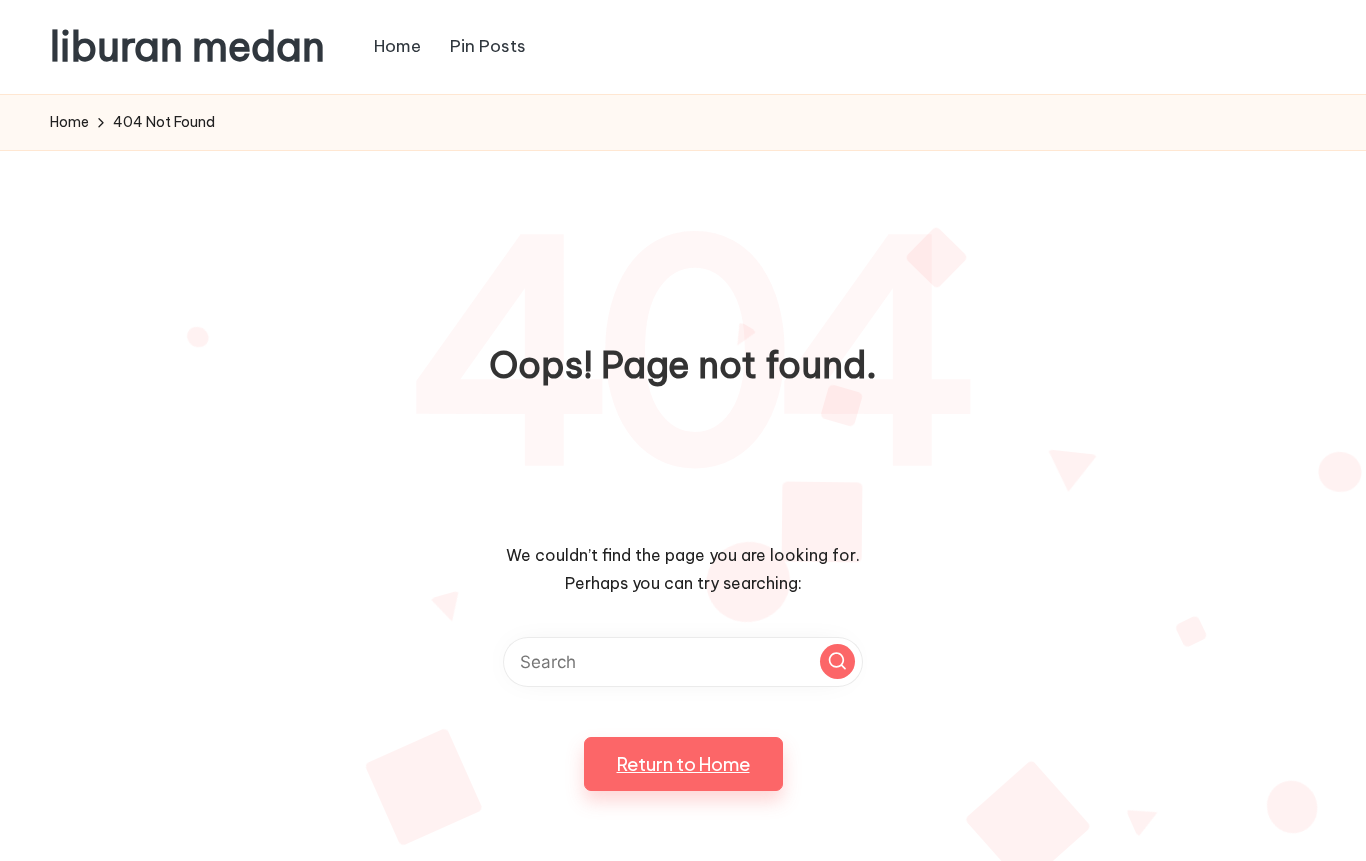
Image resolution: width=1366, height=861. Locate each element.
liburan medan (187, 47)
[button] (837, 661)
